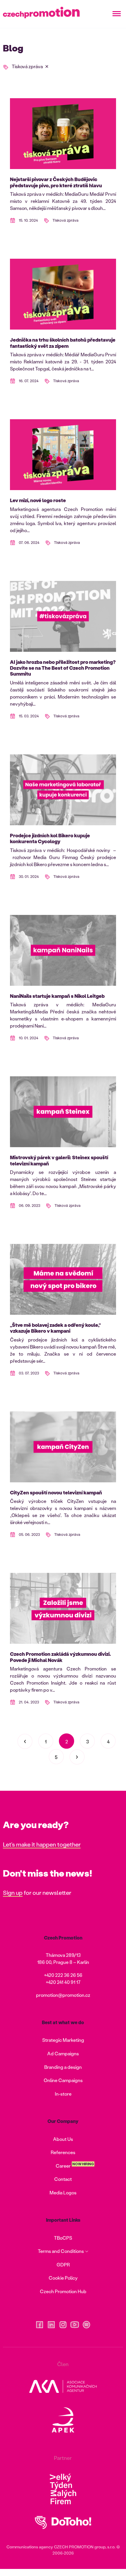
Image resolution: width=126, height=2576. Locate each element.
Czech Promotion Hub (63, 2291)
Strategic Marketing (63, 2040)
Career (63, 2166)
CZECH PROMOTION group (80, 2547)
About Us (63, 2139)
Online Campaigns (63, 2080)
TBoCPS (63, 2238)
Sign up (13, 1892)
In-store (63, 2094)
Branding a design (63, 2067)
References (63, 2152)
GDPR (63, 2265)
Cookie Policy (63, 2278)
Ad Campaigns (63, 2053)
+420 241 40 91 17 (63, 1982)
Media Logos (63, 2192)
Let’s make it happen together (42, 1844)
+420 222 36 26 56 (63, 1975)
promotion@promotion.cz (63, 1995)
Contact (63, 2179)
